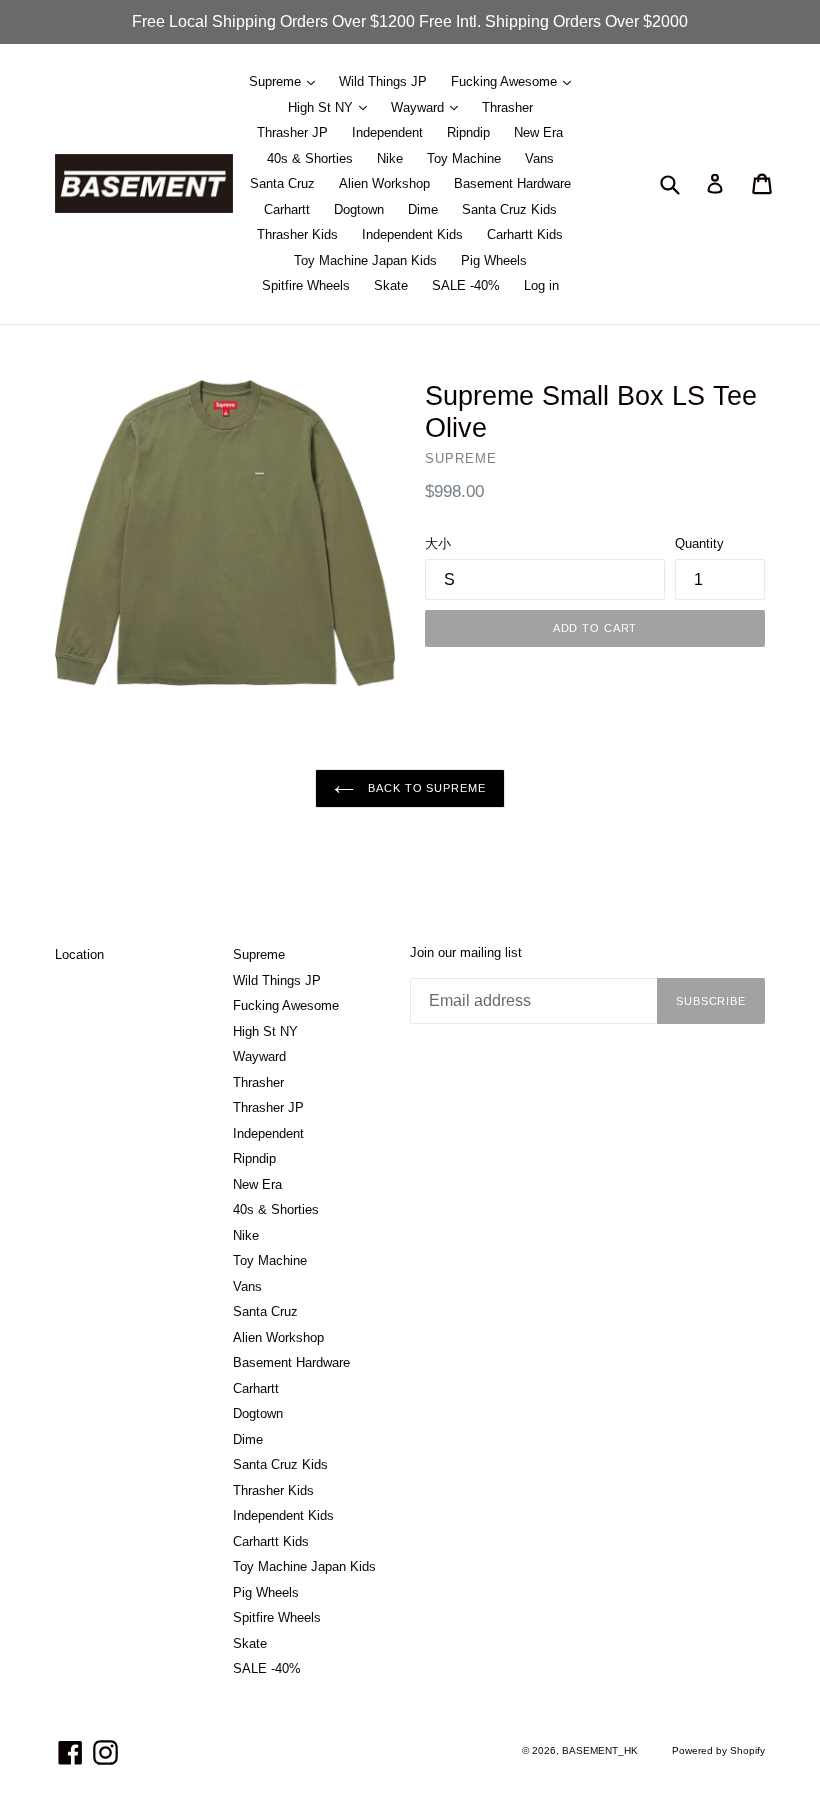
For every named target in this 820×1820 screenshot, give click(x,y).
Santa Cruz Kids (509, 209)
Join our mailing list (466, 952)
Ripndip (468, 132)
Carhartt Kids (525, 234)
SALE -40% (466, 285)
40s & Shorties (310, 158)
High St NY (322, 107)
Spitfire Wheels (306, 285)
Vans (539, 158)
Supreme (277, 81)
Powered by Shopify (718, 1750)
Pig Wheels (494, 260)
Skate (391, 285)
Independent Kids (412, 234)
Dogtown (359, 209)
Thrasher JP (292, 132)
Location (79, 954)
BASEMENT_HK (600, 1750)
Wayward (419, 107)
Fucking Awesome (506, 81)
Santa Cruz (282, 183)
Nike (390, 158)
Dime (423, 209)
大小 (438, 543)
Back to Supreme (424, 788)
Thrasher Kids (297, 234)
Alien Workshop (384, 183)
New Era (538, 132)
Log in (541, 285)
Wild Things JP (383, 81)
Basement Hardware (512, 183)
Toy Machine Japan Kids (365, 260)
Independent (387, 132)
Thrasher (507, 107)
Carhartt (287, 209)
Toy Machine (464, 158)
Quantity (699, 543)
